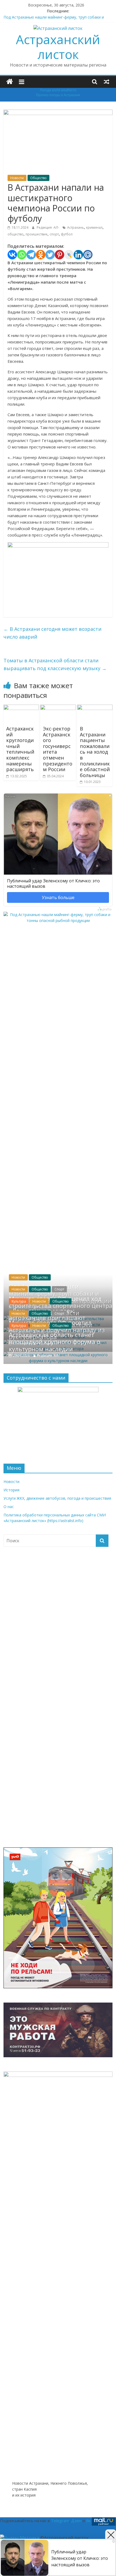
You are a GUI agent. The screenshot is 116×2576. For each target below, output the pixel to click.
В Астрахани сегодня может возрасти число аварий (52, 633)
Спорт (59, 1289)
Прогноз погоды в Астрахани (58, 95)
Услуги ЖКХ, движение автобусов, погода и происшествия (57, 1498)
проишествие (37, 234)
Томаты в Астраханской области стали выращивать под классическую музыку (55, 664)
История (11, 1490)
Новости (17, 178)
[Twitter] (50, 255)
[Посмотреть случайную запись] (107, 82)
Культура (19, 1301)
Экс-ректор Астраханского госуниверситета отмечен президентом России (58, 749)
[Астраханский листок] (10, 82)
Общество (38, 178)
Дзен (76, 2521)
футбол (67, 234)
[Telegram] (31, 255)
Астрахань (76, 227)
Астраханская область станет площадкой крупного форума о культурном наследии (55, 1342)
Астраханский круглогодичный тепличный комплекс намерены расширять (20, 749)
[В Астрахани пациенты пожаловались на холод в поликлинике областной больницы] (95, 708)
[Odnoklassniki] (41, 255)
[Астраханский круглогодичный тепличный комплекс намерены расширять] (21, 708)
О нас (9, 1507)
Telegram (60, 2521)
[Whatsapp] (22, 255)
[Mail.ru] (88, 255)
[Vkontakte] (12, 255)
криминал (94, 227)
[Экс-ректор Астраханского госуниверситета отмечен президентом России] (58, 708)
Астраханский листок (58, 47)
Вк (88, 2521)
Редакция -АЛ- (48, 227)
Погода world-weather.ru (58, 90)
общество (16, 234)
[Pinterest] (59, 255)
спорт (54, 234)
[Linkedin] (78, 255)
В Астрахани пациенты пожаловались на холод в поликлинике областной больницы (95, 752)
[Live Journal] (69, 255)
